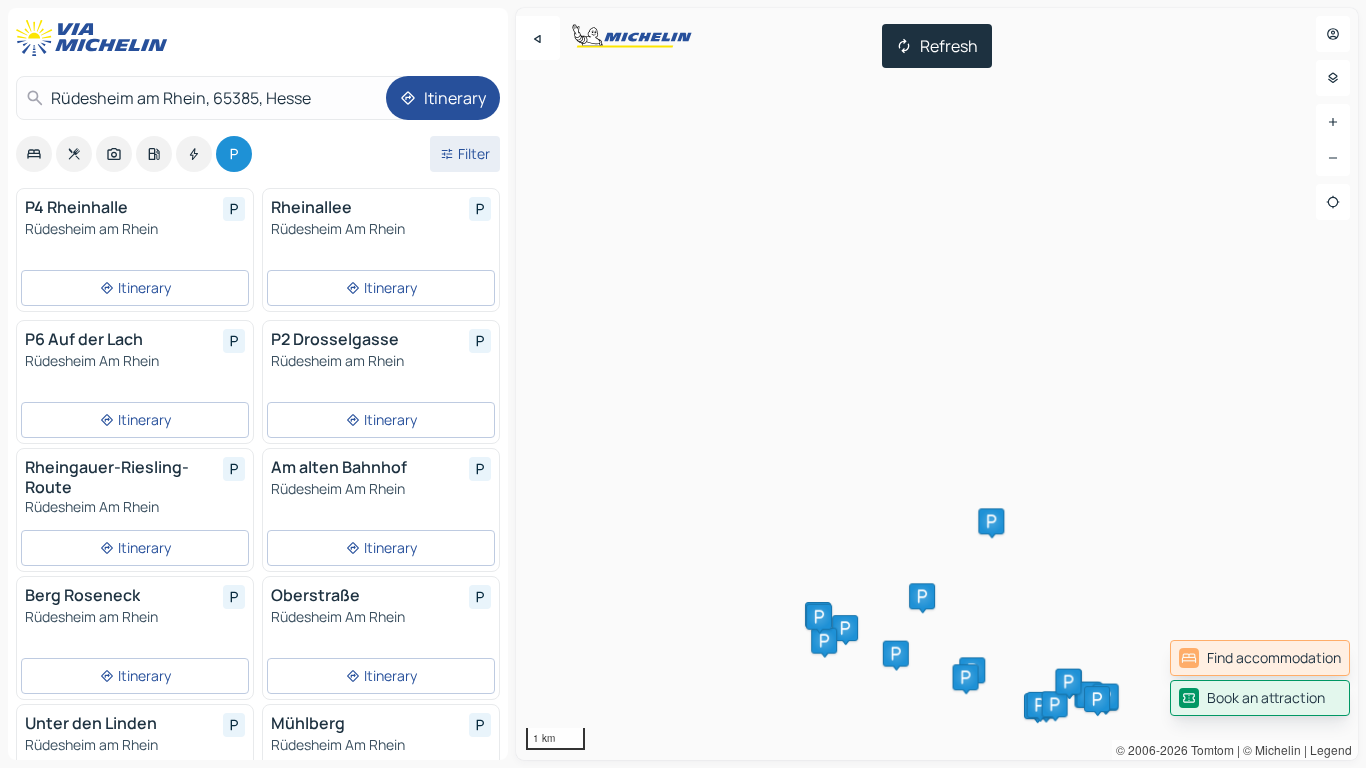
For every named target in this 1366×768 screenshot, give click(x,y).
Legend (1331, 749)
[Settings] (1333, 78)
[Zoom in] (1333, 122)
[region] (937, 384)
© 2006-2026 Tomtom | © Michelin (1208, 749)
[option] (34, 154)
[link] (1260, 658)
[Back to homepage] (96, 38)
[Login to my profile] (1333, 34)
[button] (845, 628)
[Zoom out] (1333, 158)
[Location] (1333, 202)
